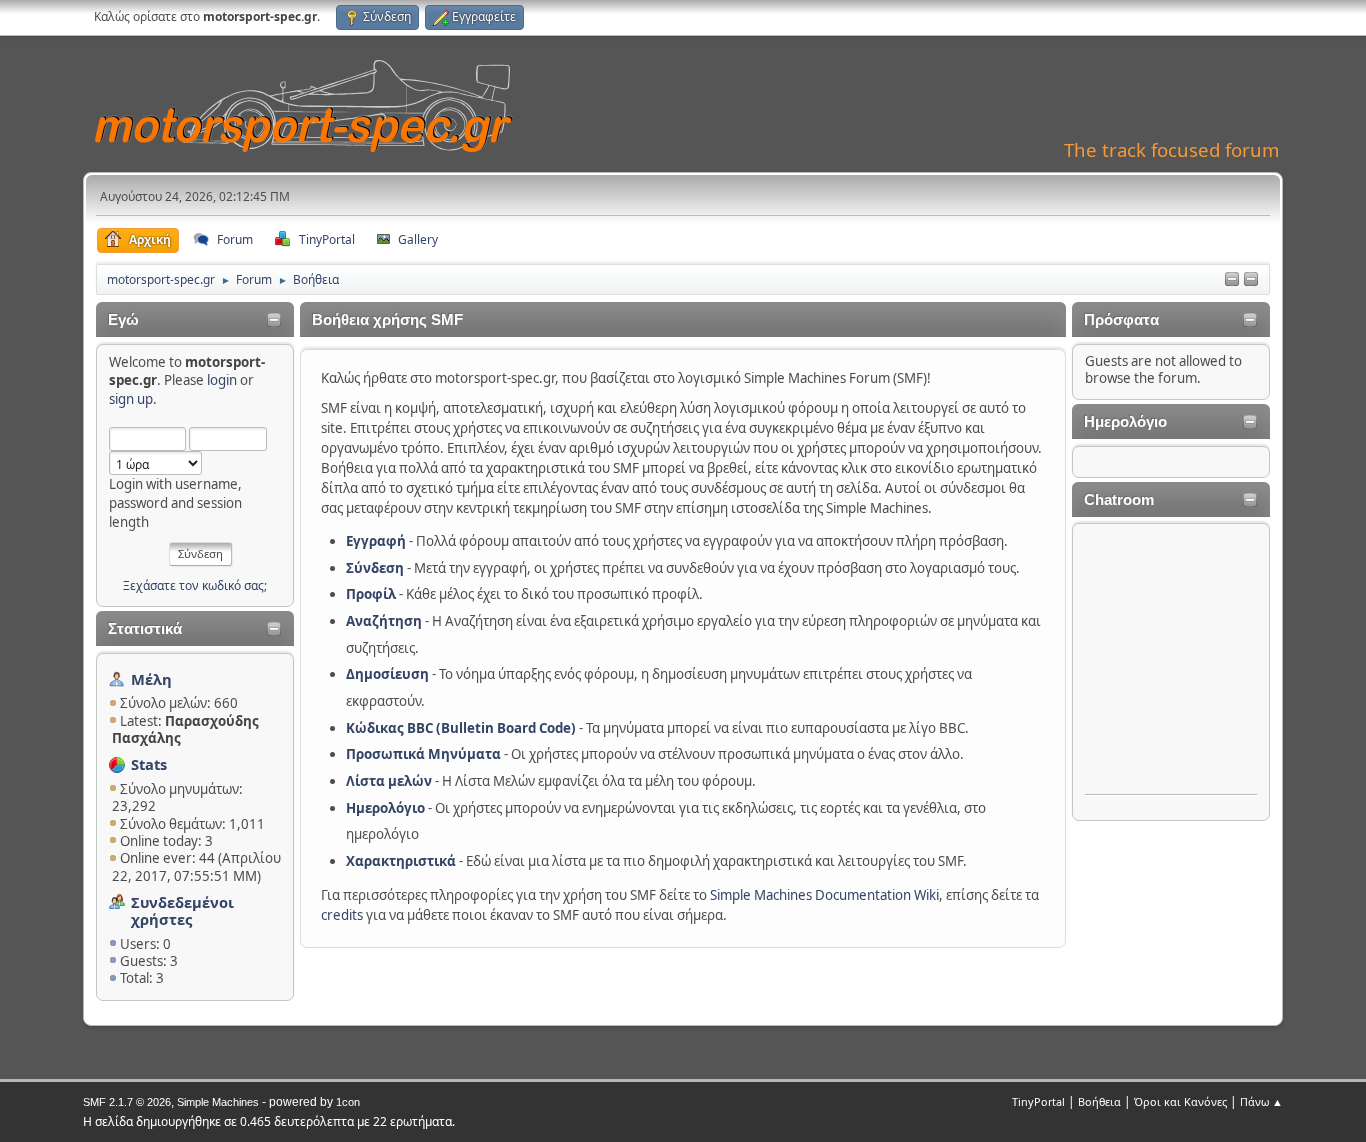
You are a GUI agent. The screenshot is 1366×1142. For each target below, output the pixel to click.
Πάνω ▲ (1261, 1101)
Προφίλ (371, 594)
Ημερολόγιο (385, 808)
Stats (149, 764)
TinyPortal (1038, 1101)
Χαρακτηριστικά (401, 861)
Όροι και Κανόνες (1180, 1101)
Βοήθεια (1099, 1101)
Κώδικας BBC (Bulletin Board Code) (461, 728)
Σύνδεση (375, 568)
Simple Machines (218, 1102)
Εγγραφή (376, 541)
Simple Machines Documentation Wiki (824, 895)
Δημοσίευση (387, 674)
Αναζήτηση (384, 621)
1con (348, 1102)
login (222, 380)
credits (342, 915)
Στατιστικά (145, 629)
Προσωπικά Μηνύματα (423, 754)
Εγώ (123, 320)
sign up (131, 399)
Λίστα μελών (389, 781)
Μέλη (151, 679)
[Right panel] (1251, 280)
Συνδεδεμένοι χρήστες (182, 910)
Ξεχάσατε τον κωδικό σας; (195, 585)
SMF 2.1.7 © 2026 (127, 1102)
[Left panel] (1232, 280)
